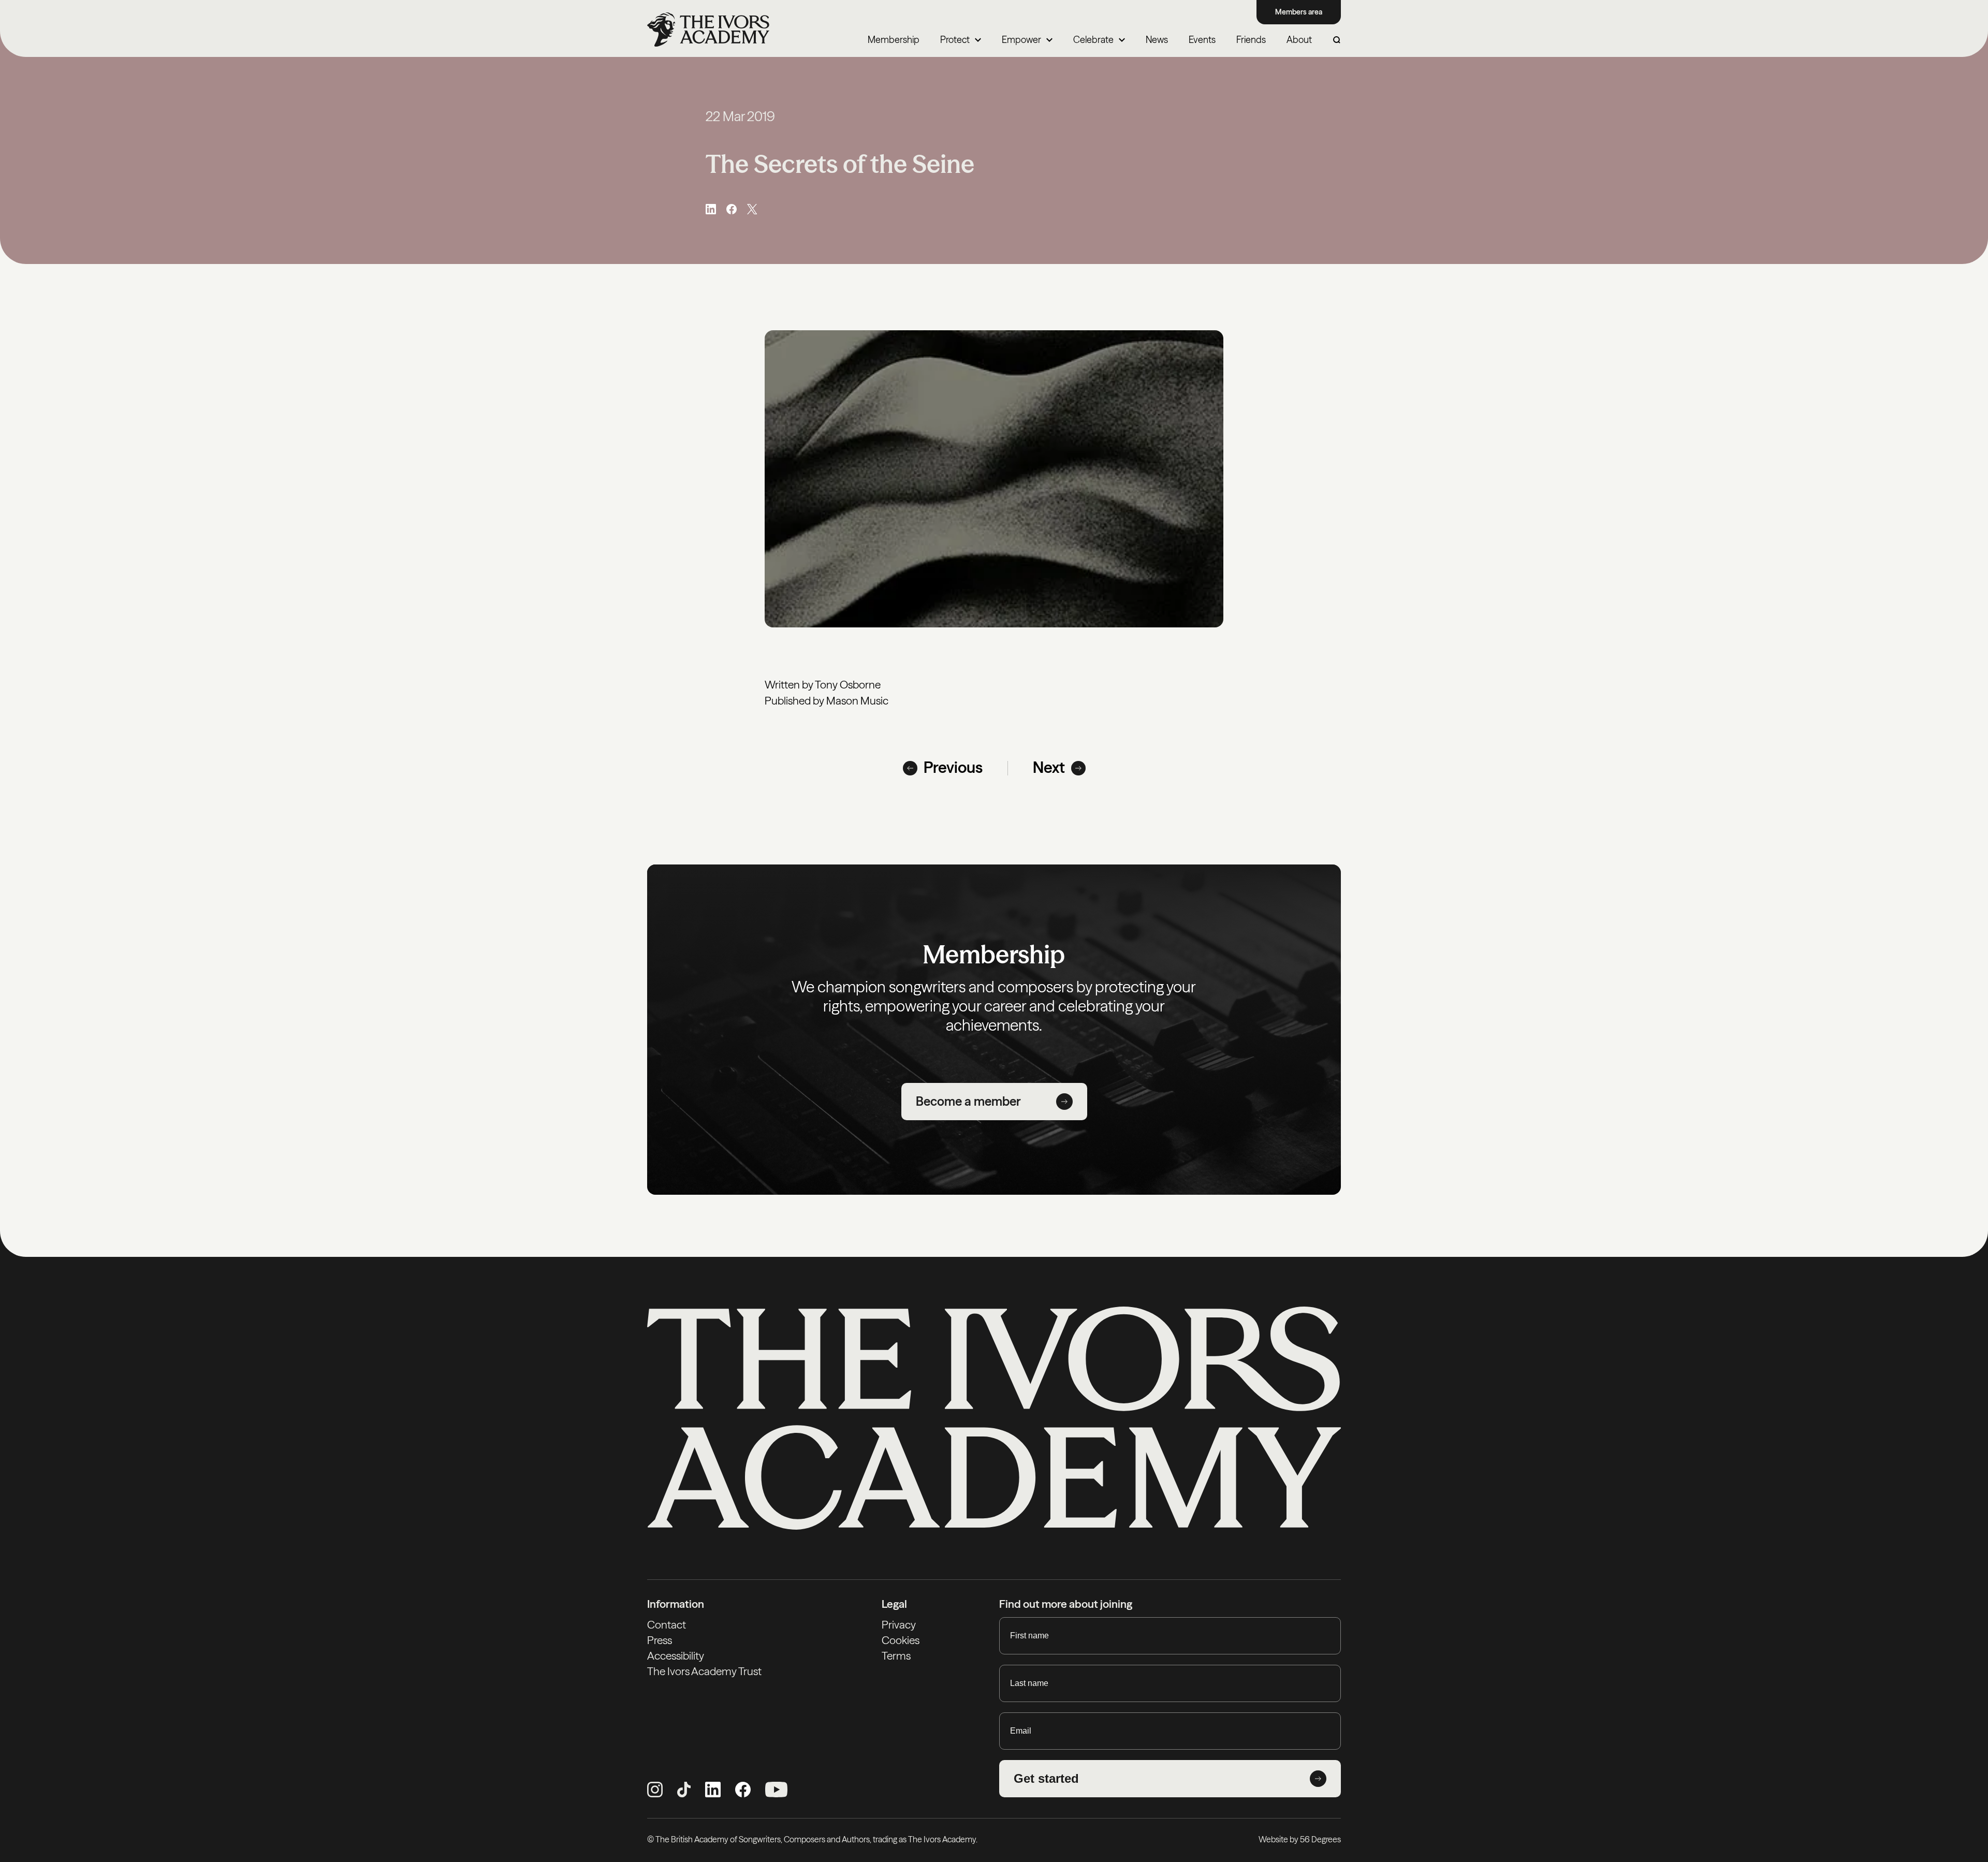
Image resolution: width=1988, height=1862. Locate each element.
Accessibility (676, 1656)
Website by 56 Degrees (1300, 1839)
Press (660, 1640)
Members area (1299, 12)
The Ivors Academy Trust (704, 1671)
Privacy (899, 1625)
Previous (953, 768)
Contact (667, 1625)
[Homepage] (708, 30)
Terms (896, 1656)
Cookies (901, 1640)
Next (1049, 768)
